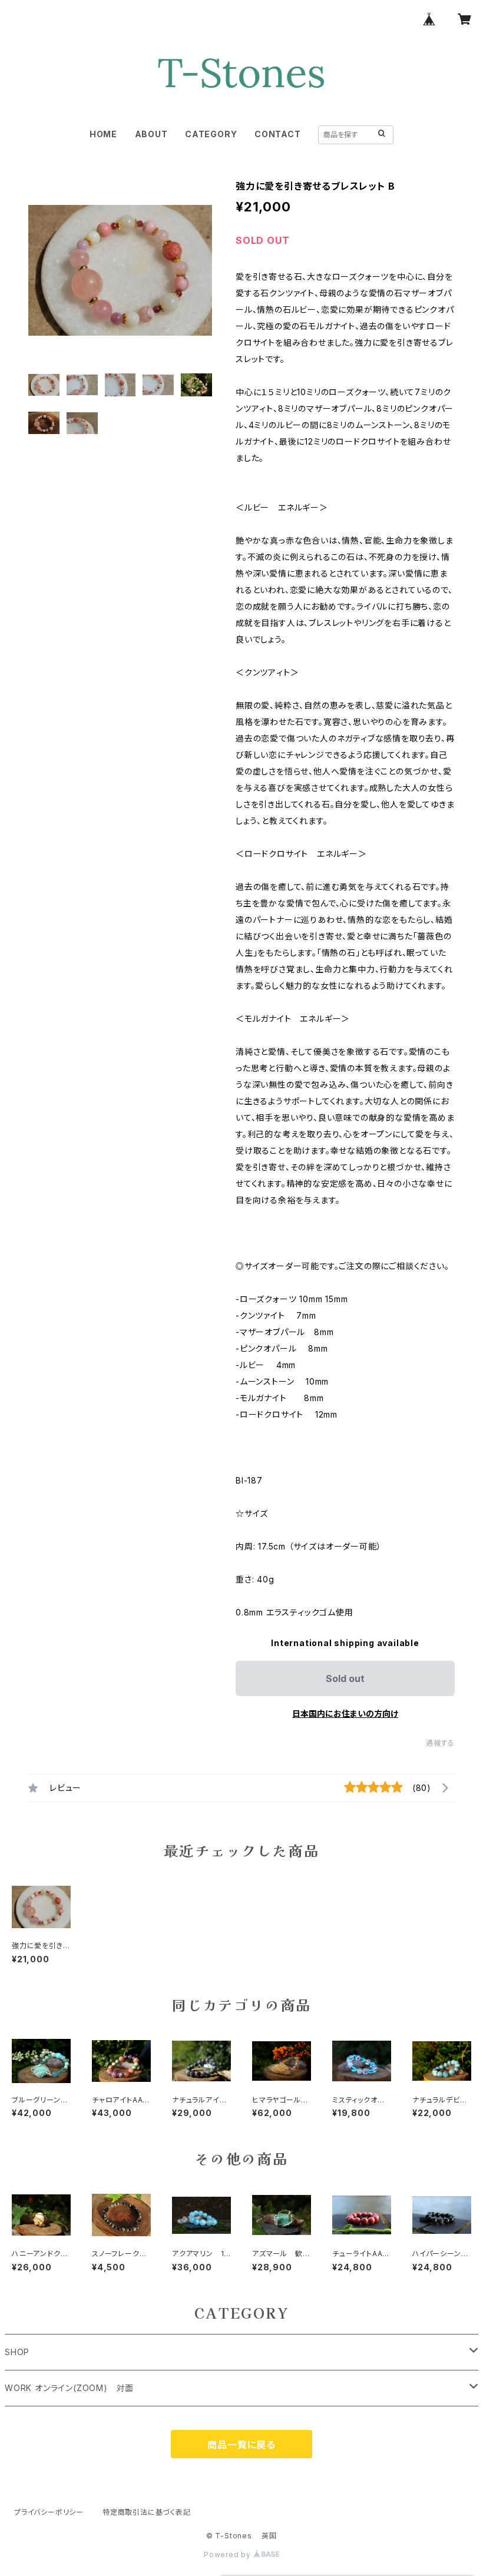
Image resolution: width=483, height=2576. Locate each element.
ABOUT (151, 134)
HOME (103, 134)
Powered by (229, 2555)
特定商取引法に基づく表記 (147, 2512)
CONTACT (278, 134)
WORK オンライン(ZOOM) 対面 (69, 2388)
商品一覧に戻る (241, 2445)
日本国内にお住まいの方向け (345, 1714)
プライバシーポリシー (49, 2512)
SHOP (17, 2352)
